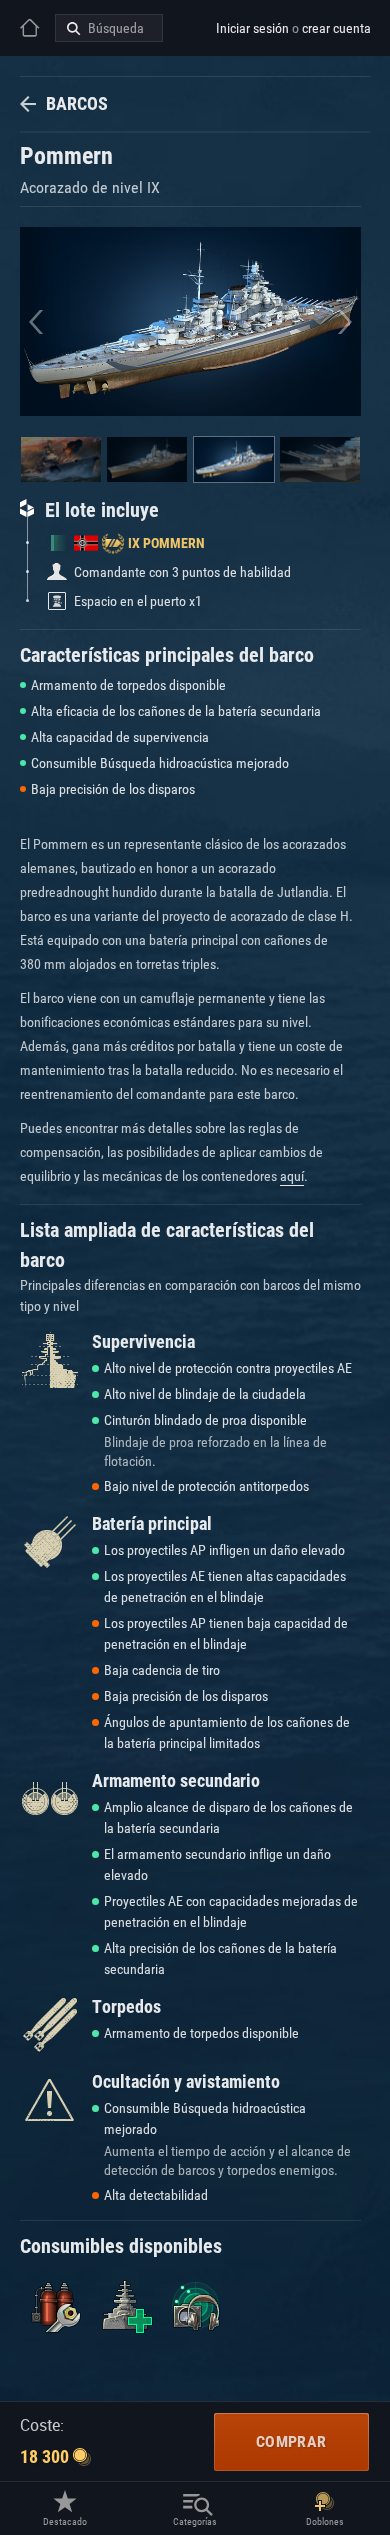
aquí (292, 1176)
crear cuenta (336, 28)
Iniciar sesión (252, 28)
